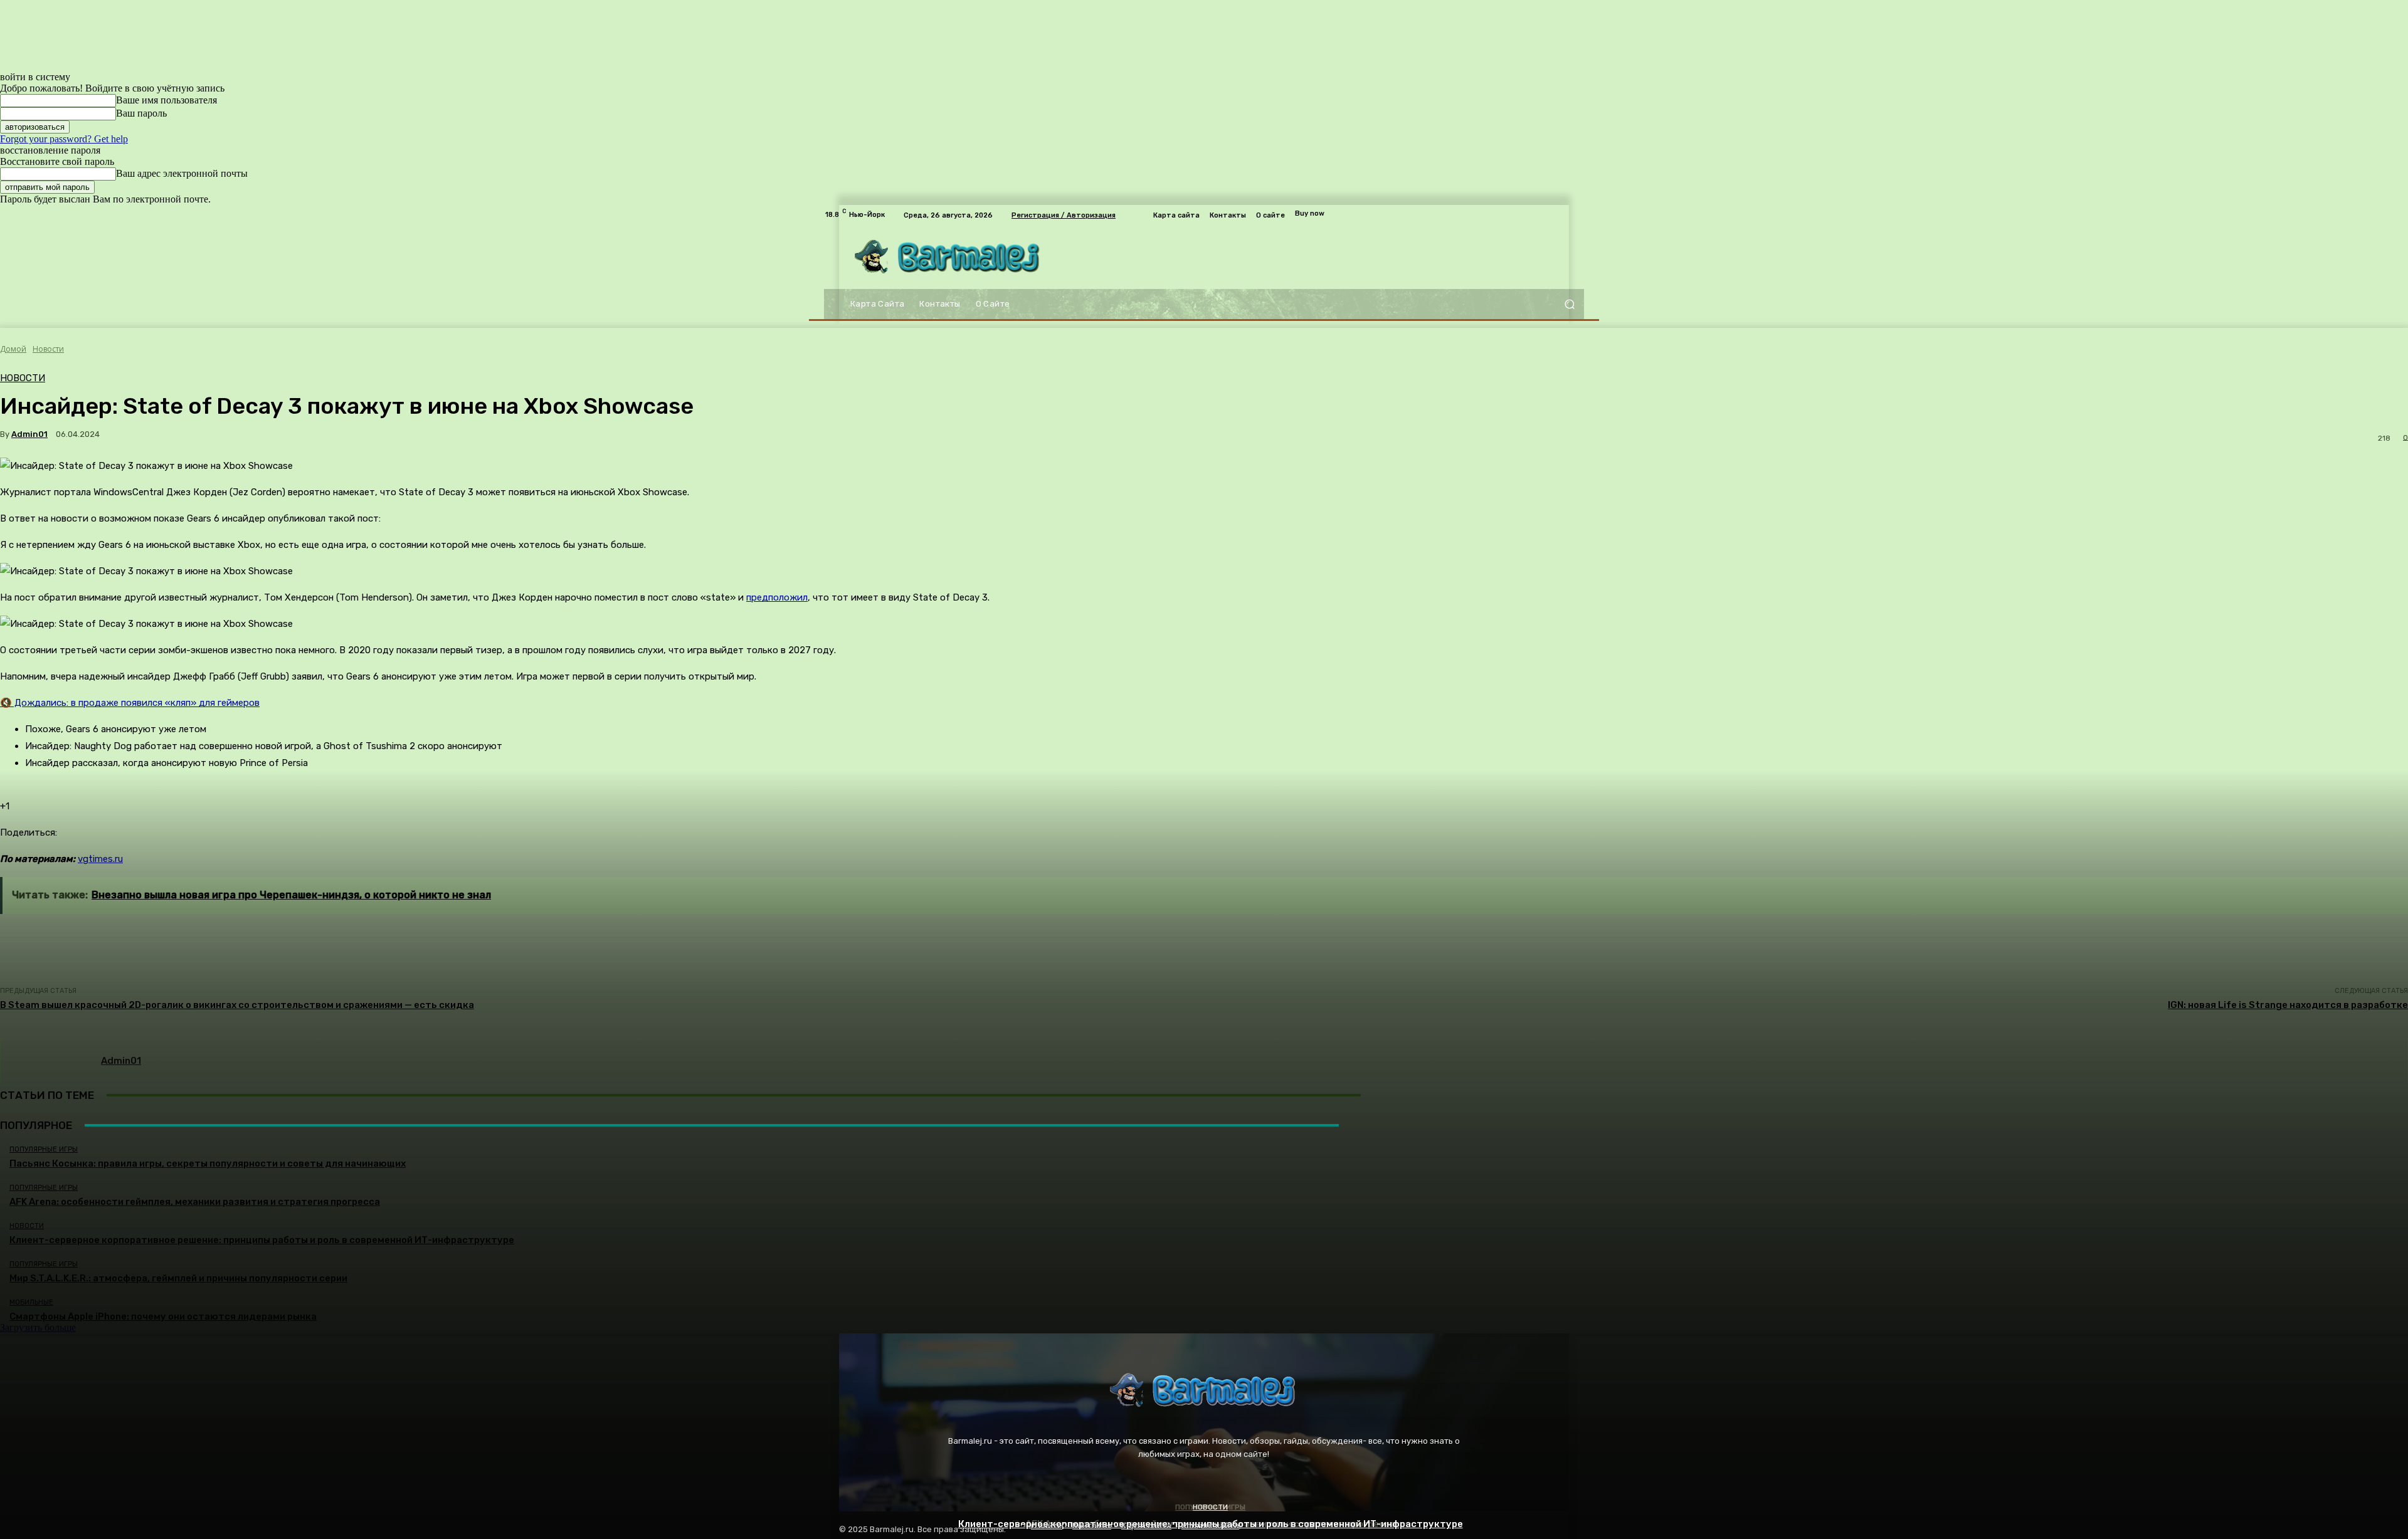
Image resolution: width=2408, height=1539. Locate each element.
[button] (1569, 304)
